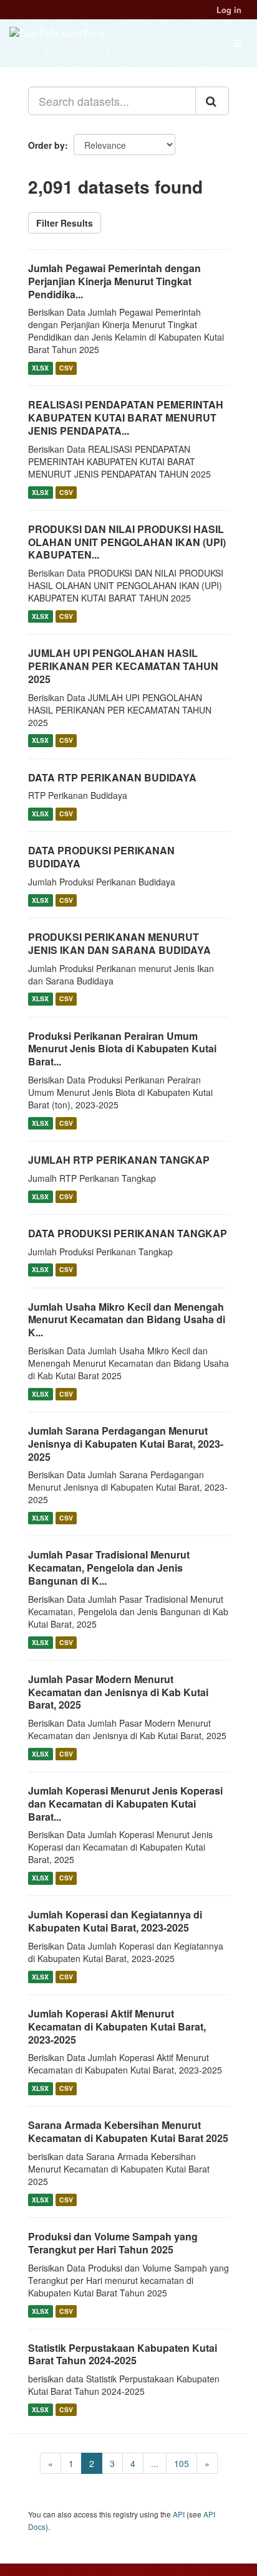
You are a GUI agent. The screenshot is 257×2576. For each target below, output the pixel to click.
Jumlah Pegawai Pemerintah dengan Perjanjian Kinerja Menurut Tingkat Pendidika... (114, 281)
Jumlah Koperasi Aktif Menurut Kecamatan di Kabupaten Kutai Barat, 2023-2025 (117, 2026)
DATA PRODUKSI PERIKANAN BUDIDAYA (101, 857)
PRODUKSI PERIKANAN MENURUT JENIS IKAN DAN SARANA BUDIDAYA (119, 943)
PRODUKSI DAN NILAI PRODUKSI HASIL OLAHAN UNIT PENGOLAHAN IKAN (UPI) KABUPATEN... (127, 542)
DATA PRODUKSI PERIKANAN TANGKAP (128, 1233)
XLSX (40, 368)
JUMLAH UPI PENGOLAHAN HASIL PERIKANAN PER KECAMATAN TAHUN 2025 (123, 666)
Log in (229, 10)
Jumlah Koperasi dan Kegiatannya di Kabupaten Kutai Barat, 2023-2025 (115, 1921)
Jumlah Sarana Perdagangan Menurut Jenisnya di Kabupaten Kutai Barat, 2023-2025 (126, 1444)
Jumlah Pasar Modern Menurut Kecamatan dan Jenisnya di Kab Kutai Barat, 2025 (118, 1692)
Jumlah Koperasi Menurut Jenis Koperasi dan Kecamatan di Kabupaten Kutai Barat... (125, 1804)
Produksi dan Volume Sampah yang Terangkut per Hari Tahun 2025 (113, 2243)
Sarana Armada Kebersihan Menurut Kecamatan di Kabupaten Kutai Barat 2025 (128, 2131)
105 (182, 2463)
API (179, 2514)
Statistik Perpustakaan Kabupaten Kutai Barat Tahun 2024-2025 (123, 2354)
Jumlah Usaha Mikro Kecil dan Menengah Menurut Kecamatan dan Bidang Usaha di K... (127, 1320)
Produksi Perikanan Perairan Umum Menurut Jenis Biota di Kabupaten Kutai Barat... (122, 1049)
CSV (66, 368)
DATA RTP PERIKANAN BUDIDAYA (112, 777)
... (155, 2463)
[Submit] (212, 101)
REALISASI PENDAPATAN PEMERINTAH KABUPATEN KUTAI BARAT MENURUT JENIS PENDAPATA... (126, 418)
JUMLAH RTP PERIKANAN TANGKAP (119, 1160)
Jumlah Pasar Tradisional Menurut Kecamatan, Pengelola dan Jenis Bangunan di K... (109, 1568)
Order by (46, 145)
